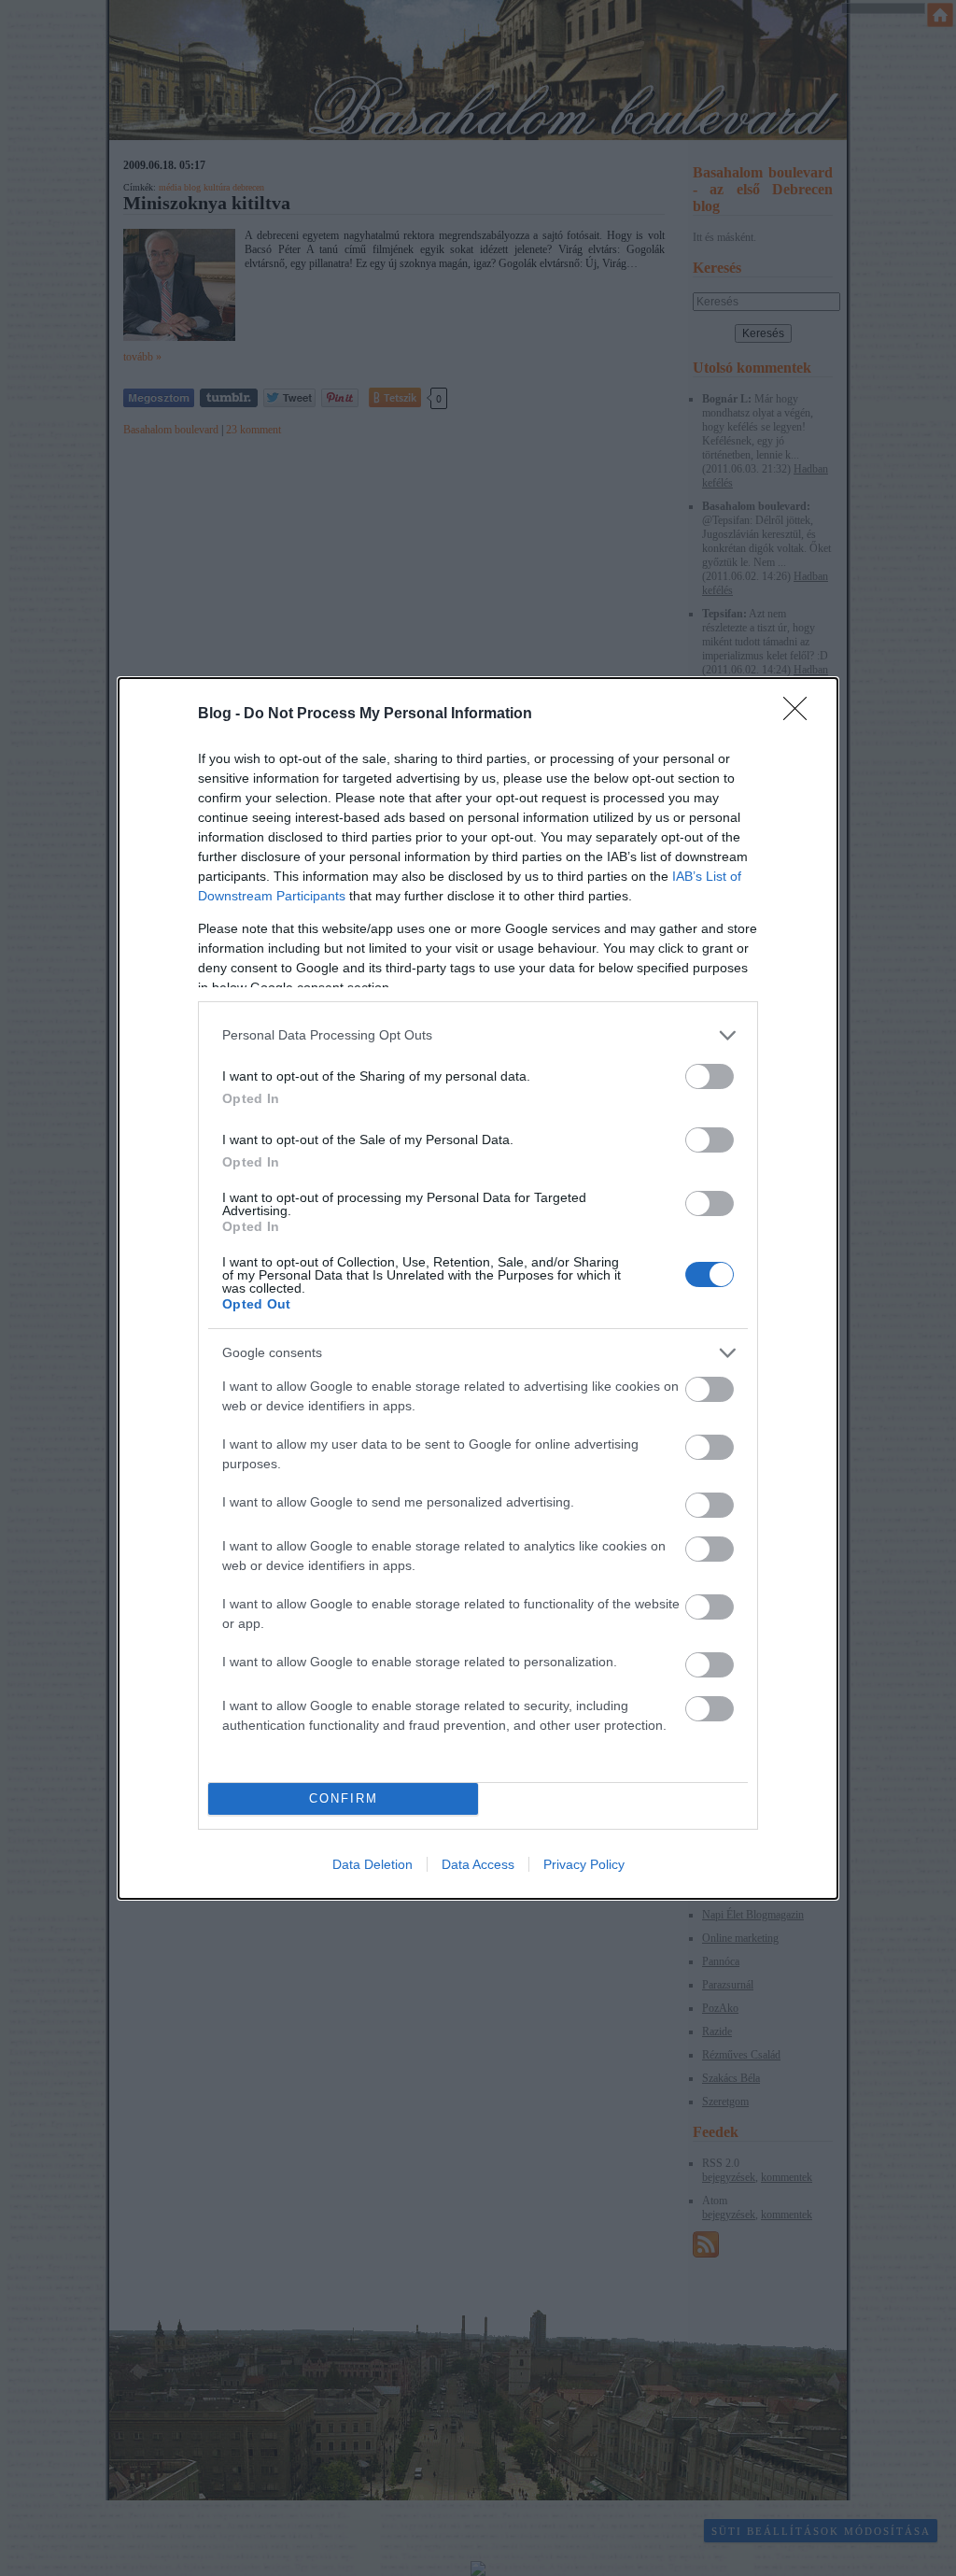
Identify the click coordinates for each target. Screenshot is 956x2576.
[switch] (710, 1076)
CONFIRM (344, 1798)
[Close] (801, 715)
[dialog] (478, 1288)
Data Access (478, 1864)
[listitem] (478, 1035)
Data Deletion (373, 1864)
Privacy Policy (584, 1864)
